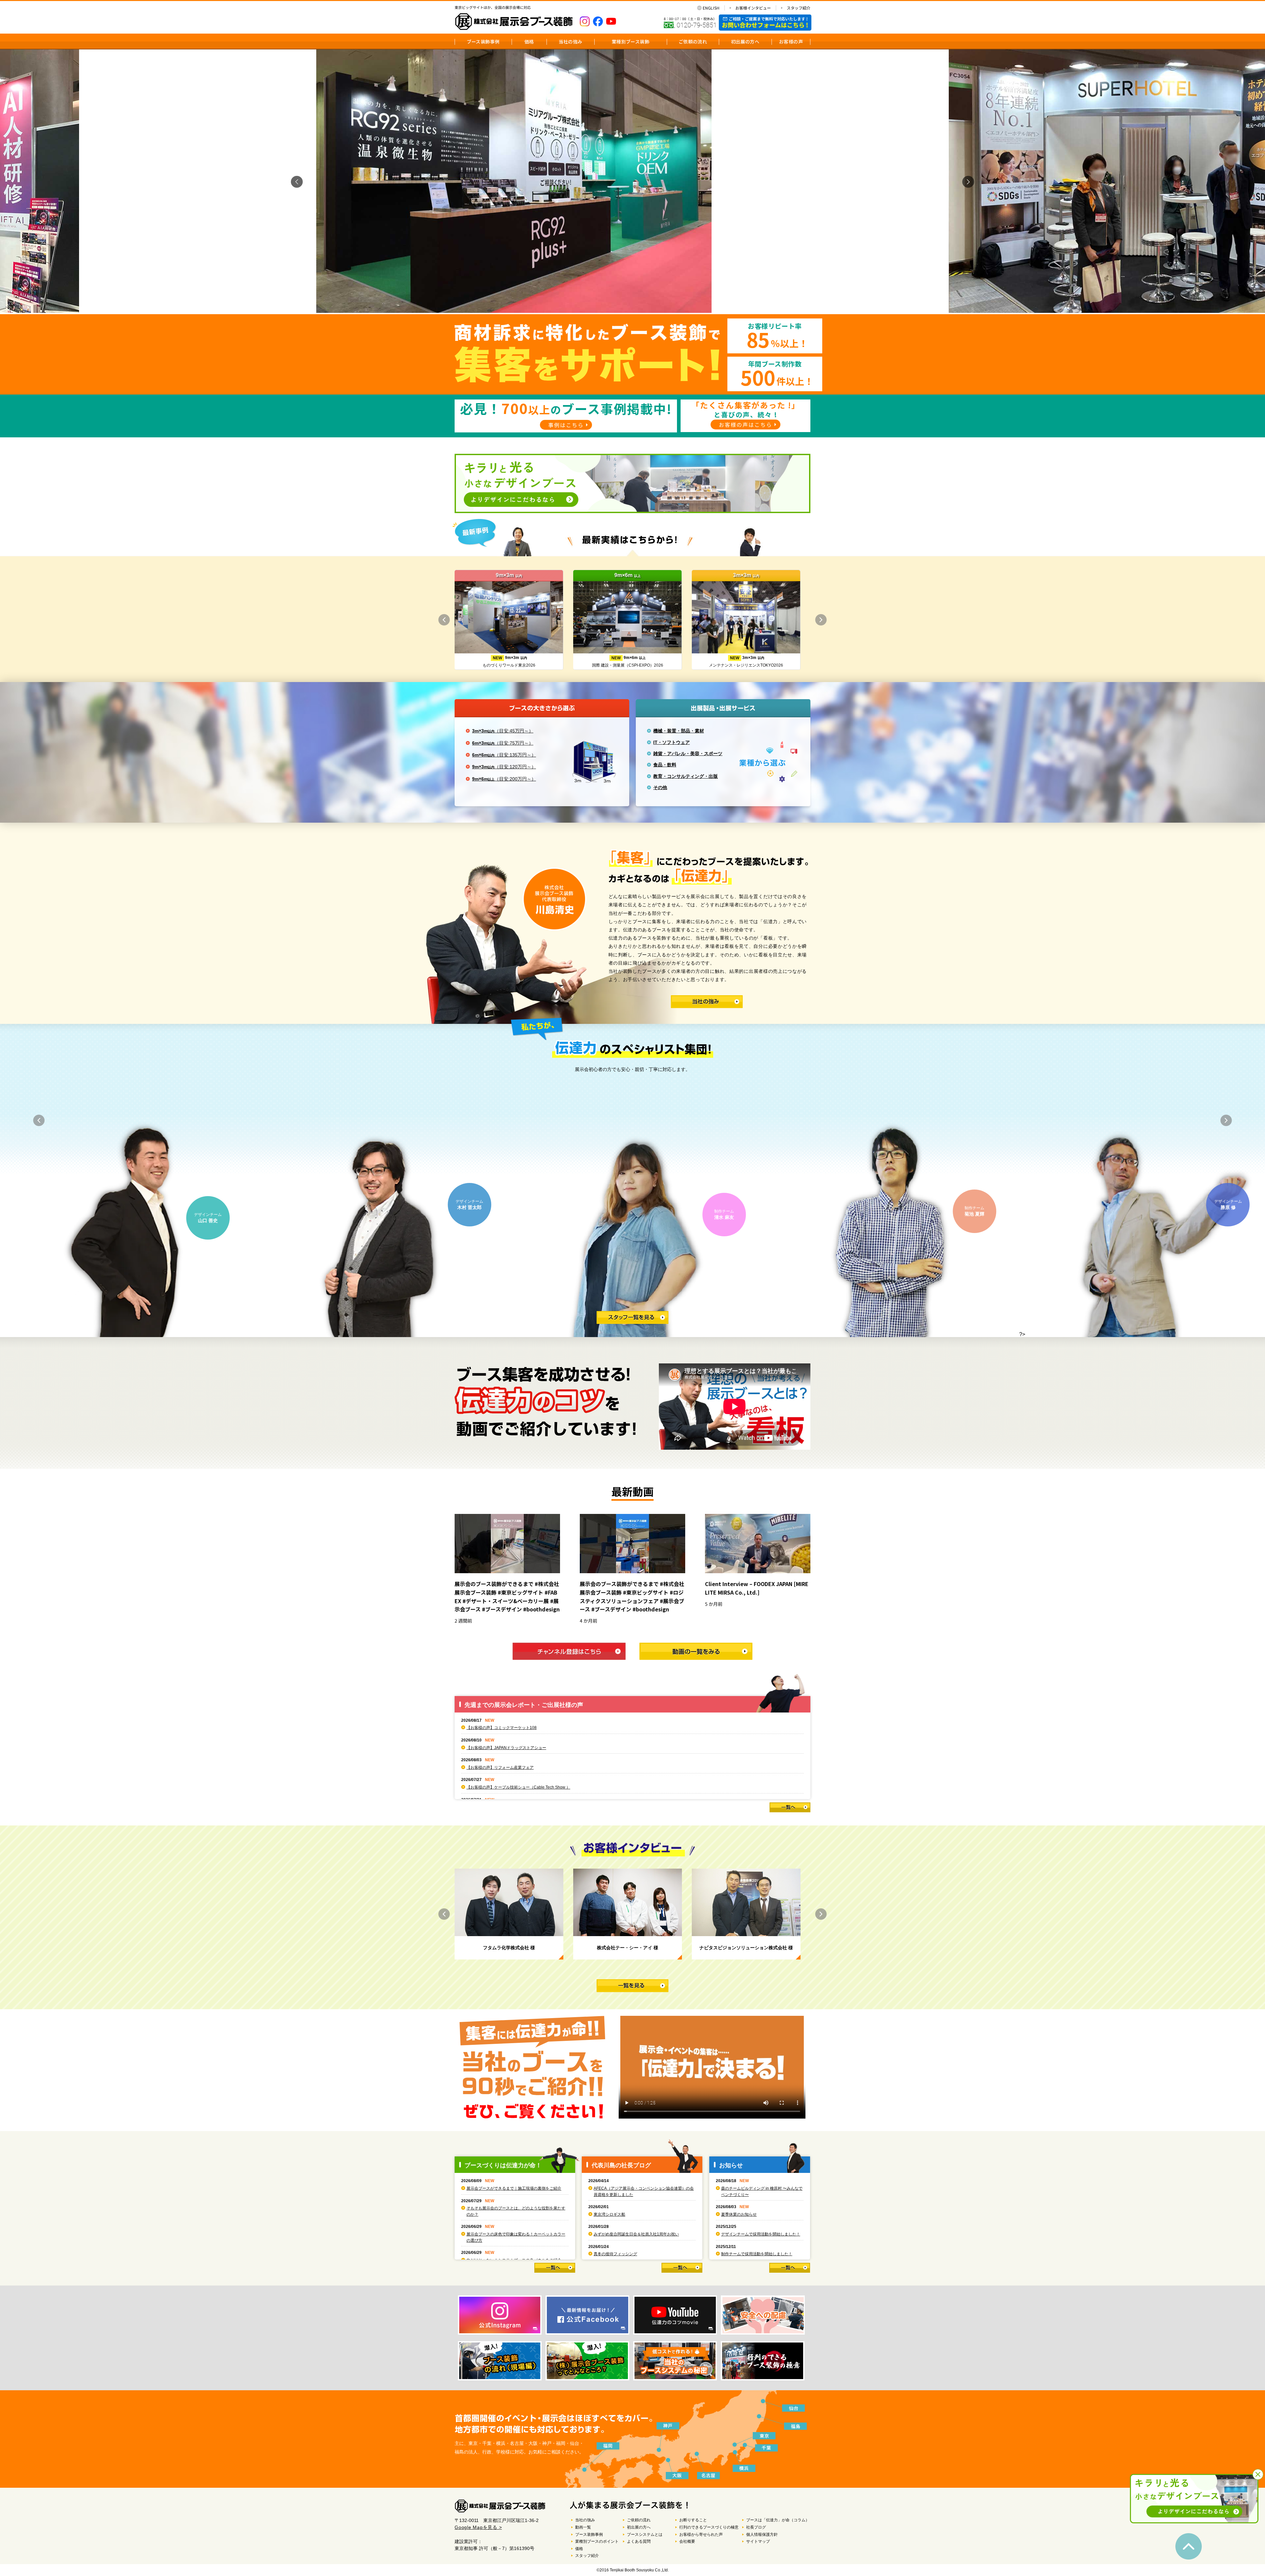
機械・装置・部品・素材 (679, 731)
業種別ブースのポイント (597, 2541)
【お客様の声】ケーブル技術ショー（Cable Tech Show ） (518, 1787)
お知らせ (731, 2165)
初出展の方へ (745, 41)
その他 (660, 787)
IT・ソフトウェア (672, 742)
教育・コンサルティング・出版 (686, 776)
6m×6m (504, 755)
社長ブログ (756, 2527)
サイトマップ (758, 2541)
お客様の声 (791, 41)
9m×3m (504, 767)
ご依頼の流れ (693, 41)
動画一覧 (583, 2527)
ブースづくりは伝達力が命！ (503, 2165)
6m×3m (503, 743)
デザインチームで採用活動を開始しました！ (761, 2234)
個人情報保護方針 (762, 2535)
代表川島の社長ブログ (621, 2165)
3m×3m (503, 731)
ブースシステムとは (645, 2535)
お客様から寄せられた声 (701, 2535)
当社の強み (571, 41)
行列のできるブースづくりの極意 (709, 2527)
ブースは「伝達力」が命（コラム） (778, 2520)
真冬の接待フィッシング (615, 2254)
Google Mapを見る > (478, 2527)
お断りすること (693, 2520)
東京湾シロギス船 (609, 2214)
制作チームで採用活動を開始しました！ (757, 2254)
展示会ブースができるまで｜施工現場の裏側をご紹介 (514, 2188)
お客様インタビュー (753, 8)
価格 (529, 41)
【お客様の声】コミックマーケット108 (502, 1728)
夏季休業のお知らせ (739, 2214)
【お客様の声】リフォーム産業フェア (500, 1768)
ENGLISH (711, 8)
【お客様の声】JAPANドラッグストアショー (506, 1748)
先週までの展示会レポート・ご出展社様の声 (524, 1705)
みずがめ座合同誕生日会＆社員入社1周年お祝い (636, 2234)
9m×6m (504, 779)
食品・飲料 (665, 765)
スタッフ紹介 (799, 8)
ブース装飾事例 (483, 41)
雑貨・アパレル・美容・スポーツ (688, 754)
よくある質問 (639, 2541)
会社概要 (687, 2541)
